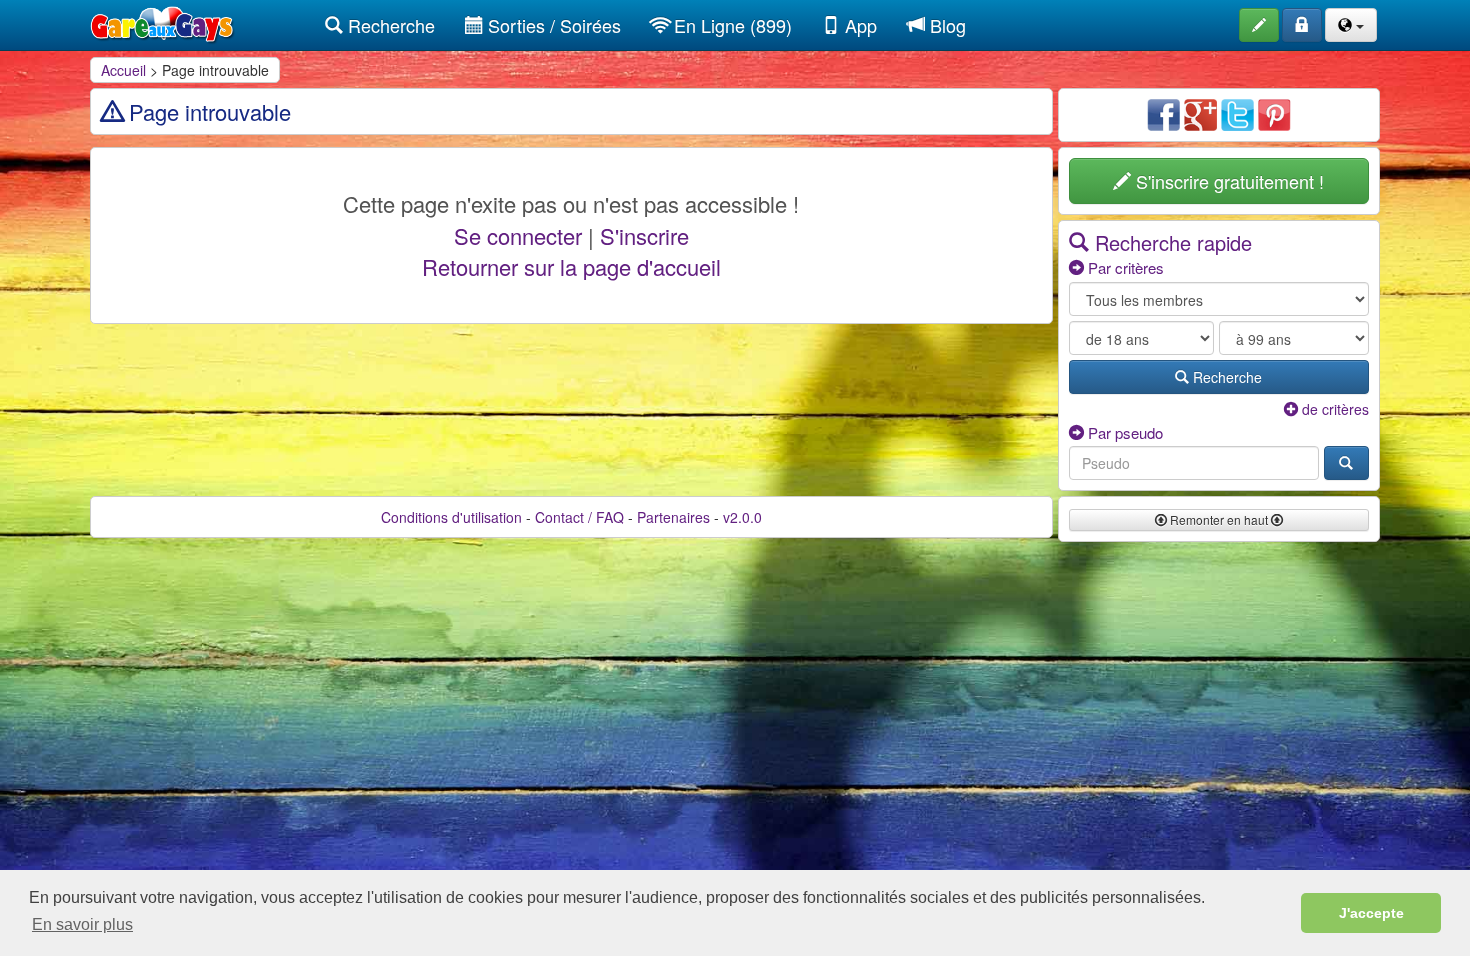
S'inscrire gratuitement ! (1227, 181)
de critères (1333, 409)
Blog (945, 25)
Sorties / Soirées (552, 25)
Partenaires (673, 517)
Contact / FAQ (579, 517)
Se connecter (518, 235)
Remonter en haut (1219, 519)
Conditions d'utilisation (451, 517)
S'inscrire (644, 235)
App (858, 25)
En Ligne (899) (730, 25)
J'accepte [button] (1371, 913)
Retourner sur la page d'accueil (571, 266)
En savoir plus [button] (82, 924)
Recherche (389, 25)
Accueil (123, 70)
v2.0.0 (742, 517)
